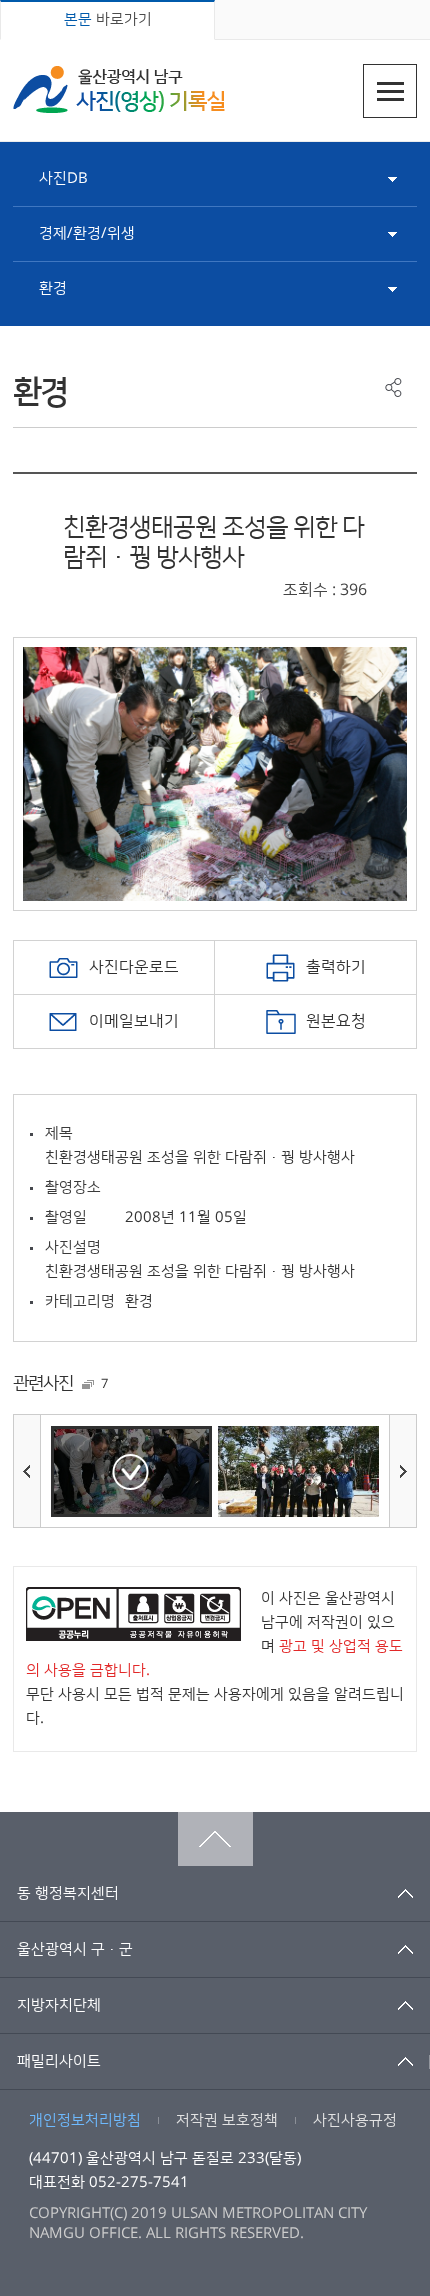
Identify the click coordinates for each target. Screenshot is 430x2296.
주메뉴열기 (390, 91)
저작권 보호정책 (227, 2120)
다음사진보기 (403, 1471)
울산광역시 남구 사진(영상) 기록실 (119, 89)
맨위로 (215, 1839)
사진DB (63, 178)
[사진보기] (131, 1471)
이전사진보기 (27, 1471)
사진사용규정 (355, 2120)
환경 (53, 288)
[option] (215, 774)
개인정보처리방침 (85, 2120)
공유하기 (393, 387)
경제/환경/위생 (87, 233)
